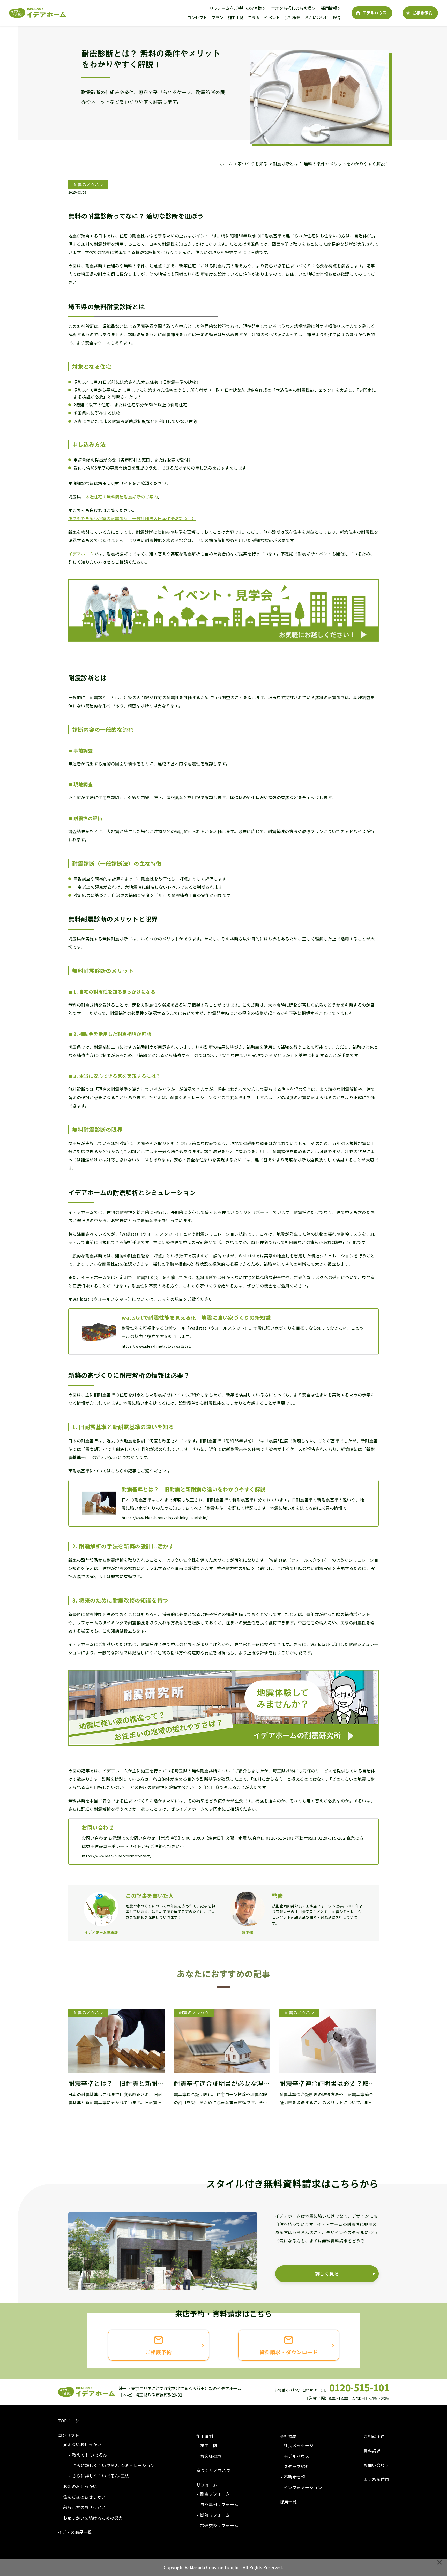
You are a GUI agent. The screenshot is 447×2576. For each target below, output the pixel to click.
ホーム (226, 164)
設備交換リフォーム (219, 2525)
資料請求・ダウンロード (289, 2352)
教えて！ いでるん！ (92, 2455)
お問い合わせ (316, 17)
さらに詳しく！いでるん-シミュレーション (114, 2465)
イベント (272, 17)
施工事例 (236, 17)
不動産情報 (294, 2477)
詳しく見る (327, 2273)
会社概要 (292, 17)
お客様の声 (211, 2456)
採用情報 (329, 8)
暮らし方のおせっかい (84, 2507)
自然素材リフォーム (219, 2504)
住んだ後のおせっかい (84, 2497)
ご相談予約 (422, 13)
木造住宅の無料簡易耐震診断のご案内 (122, 497)
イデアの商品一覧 (75, 2532)
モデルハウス (374, 13)
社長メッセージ (299, 2445)
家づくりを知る (253, 164)
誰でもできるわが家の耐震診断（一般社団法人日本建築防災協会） (132, 518)
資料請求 (372, 2451)
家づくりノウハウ (213, 2470)
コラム (254, 17)
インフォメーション (303, 2487)
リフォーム (207, 2485)
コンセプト (197, 17)
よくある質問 (376, 2479)
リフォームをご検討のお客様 (236, 8)
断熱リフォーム (215, 2515)
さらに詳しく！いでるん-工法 (101, 2476)
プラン (217, 17)
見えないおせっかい (82, 2444)
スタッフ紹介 (297, 2466)
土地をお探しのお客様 (291, 8)
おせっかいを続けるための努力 (93, 2518)
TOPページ (69, 2421)
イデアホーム (81, 554)
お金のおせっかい (80, 2486)
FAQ (337, 17)
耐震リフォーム (215, 2494)
